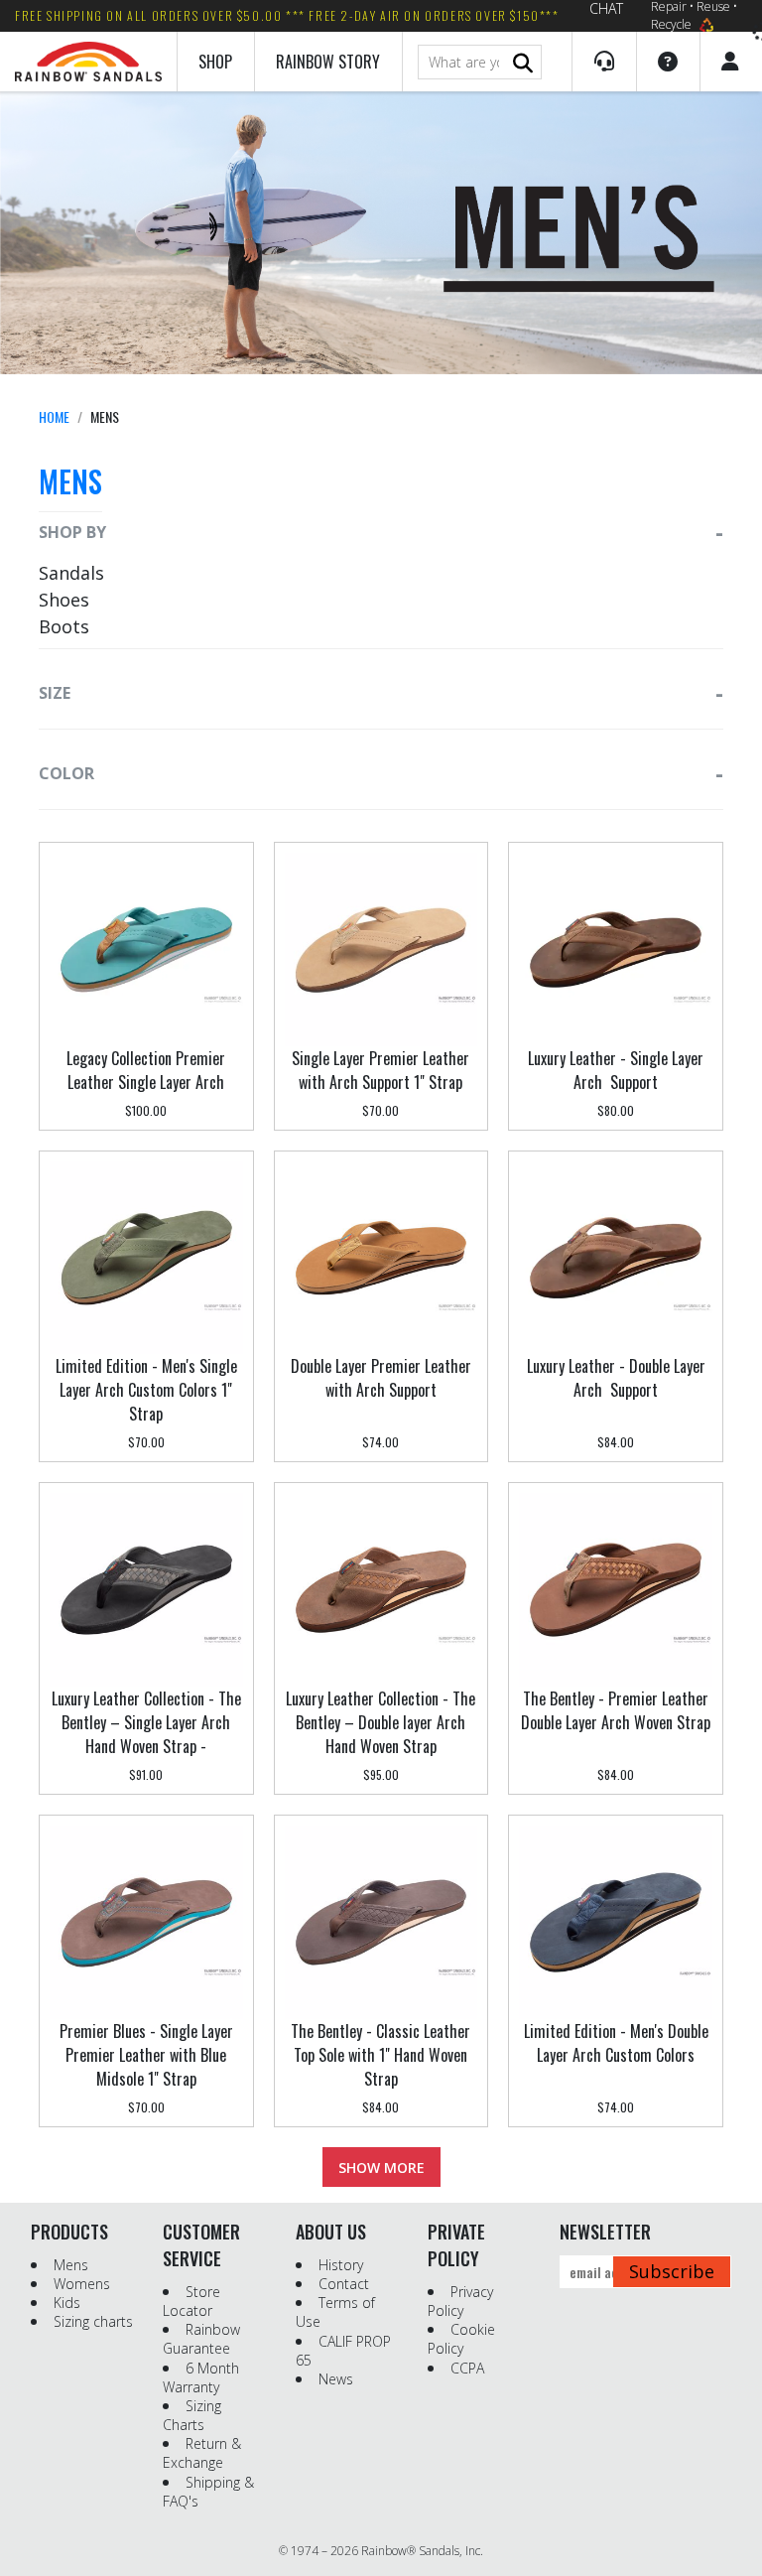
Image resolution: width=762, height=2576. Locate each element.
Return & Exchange (202, 2453)
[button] (604, 62)
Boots (64, 626)
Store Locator (191, 2301)
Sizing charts (93, 2321)
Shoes (64, 600)
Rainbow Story (328, 62)
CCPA (467, 2368)
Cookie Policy (461, 2339)
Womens (82, 2284)
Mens (71, 2265)
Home (54, 416)
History (341, 2265)
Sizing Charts (192, 2415)
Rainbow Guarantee (201, 2339)
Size (55, 693)
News (336, 2379)
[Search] (523, 64)
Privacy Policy (460, 2301)
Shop (215, 62)
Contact (344, 2284)
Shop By (72, 532)
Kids (67, 2303)
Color (66, 773)
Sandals (71, 573)
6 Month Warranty (201, 2377)
